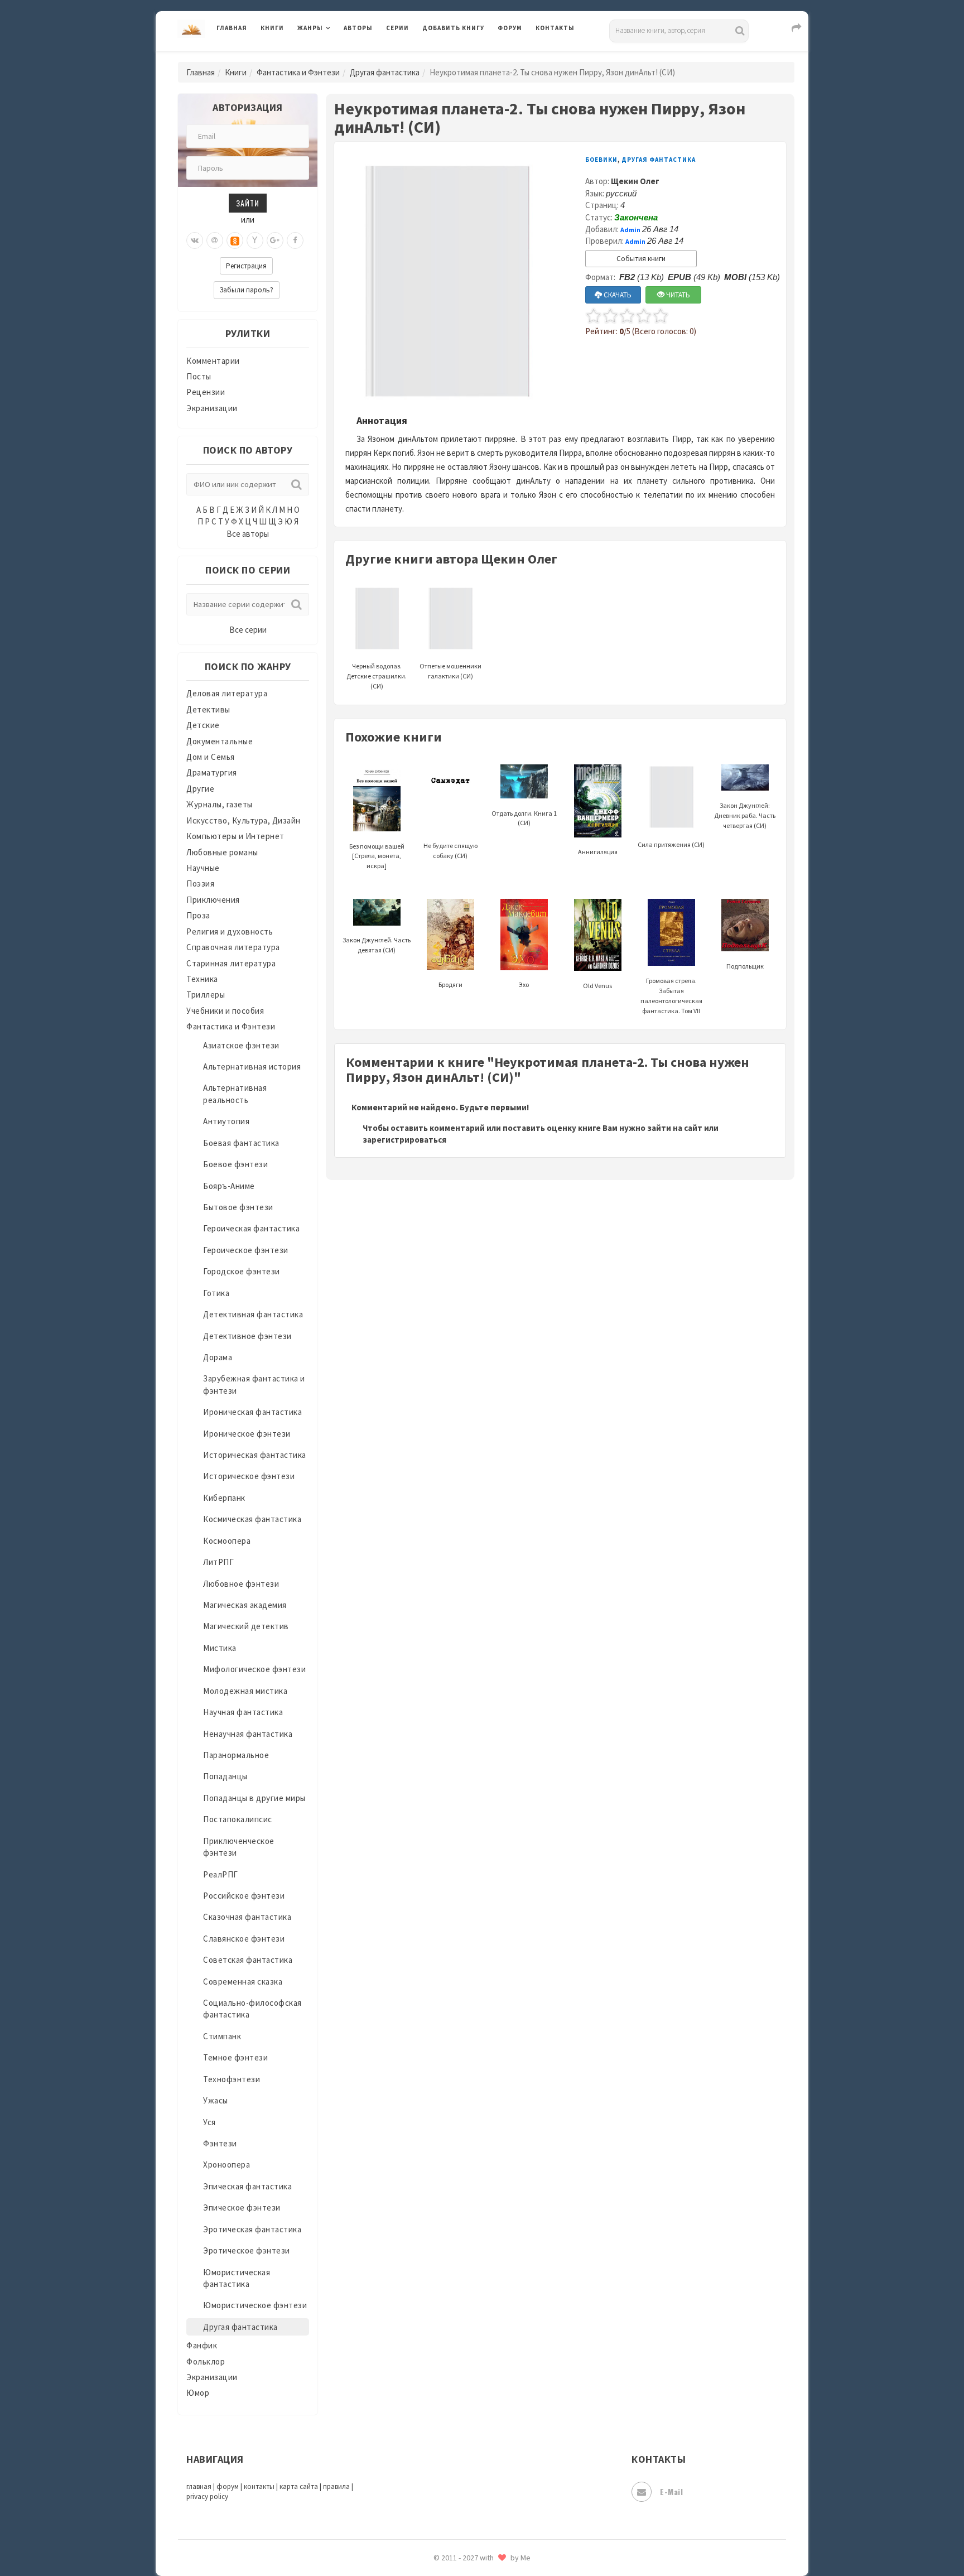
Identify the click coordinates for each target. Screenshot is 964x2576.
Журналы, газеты (220, 804)
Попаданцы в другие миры (254, 1798)
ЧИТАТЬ (677, 295)
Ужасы (216, 2100)
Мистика (220, 1648)
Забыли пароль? (247, 290)
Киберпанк (224, 1498)
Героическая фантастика (251, 1228)
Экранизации (212, 408)
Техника (202, 979)
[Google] (275, 240)
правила (336, 2486)
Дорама (218, 1357)
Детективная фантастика (253, 1314)
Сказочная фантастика (247, 1917)
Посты (199, 376)
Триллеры (206, 995)
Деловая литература (462, 57)
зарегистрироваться (404, 1140)
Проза (198, 915)
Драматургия (212, 772)
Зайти (248, 203)
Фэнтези (220, 2143)
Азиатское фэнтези (241, 1045)
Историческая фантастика (255, 1455)
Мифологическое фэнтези (254, 1669)
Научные (203, 868)
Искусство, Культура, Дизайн (244, 820)
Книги (272, 28)
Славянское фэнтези (244, 1939)
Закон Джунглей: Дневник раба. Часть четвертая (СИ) (745, 815)
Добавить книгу (453, 28)
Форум (510, 28)
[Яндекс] (255, 240)
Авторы (358, 28)
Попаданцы (225, 1776)
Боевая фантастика (241, 1143)
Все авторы (248, 534)
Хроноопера (226, 2165)
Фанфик (202, 2345)
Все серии (248, 630)
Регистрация (246, 266)
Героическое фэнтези (246, 1250)
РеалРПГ (221, 1874)
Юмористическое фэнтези (255, 2305)
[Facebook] (295, 240)
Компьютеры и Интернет (235, 836)
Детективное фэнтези (247, 1336)
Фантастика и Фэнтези (298, 72)
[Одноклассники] (235, 240)
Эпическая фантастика (247, 2186)
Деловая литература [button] (337, 57)
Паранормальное (236, 1755)
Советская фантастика (248, 1960)
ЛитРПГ (218, 1562)
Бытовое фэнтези (238, 1207)
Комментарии (213, 361)
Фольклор (206, 2361)
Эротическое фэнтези (247, 2250)
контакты (259, 2486)
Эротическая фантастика (252, 2229)
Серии (397, 28)
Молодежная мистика (245, 1691)
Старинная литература (231, 963)
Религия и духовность (230, 931)
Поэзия (200, 883)
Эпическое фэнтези (242, 2207)
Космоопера (227, 1541)
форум (228, 2486)
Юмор (198, 2393)
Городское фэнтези (242, 1271)
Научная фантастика (243, 1712)
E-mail (671, 2491)
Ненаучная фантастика (248, 1734)
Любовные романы (222, 852)
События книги (641, 259)
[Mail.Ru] (215, 240)
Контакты (555, 28)
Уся (209, 2122)
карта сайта (299, 2486)
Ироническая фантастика (252, 1412)
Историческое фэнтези (249, 1476)
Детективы (208, 709)
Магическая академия (245, 1605)
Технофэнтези (232, 2079)
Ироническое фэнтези (247, 1434)
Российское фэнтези (244, 1896)
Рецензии (206, 392)
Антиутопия (226, 1121)
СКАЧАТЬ (617, 295)
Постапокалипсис (238, 1819)
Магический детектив (246, 1626)
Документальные (220, 741)
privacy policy (207, 2496)
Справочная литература (233, 947)
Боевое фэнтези (235, 1164)
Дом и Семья (211, 757)
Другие (200, 789)
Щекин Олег (635, 181)
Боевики (601, 160)
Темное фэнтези (235, 2057)
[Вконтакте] (195, 240)
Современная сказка (243, 1982)
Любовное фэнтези (241, 1584)
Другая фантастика (385, 72)
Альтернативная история (252, 1066)
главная (199, 2486)
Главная (232, 28)
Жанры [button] (310, 28)
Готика (216, 1293)
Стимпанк (222, 2036)
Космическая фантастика (252, 1519)
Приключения (213, 900)
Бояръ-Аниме (229, 1186)
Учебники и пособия (225, 1011)
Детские (203, 725)
